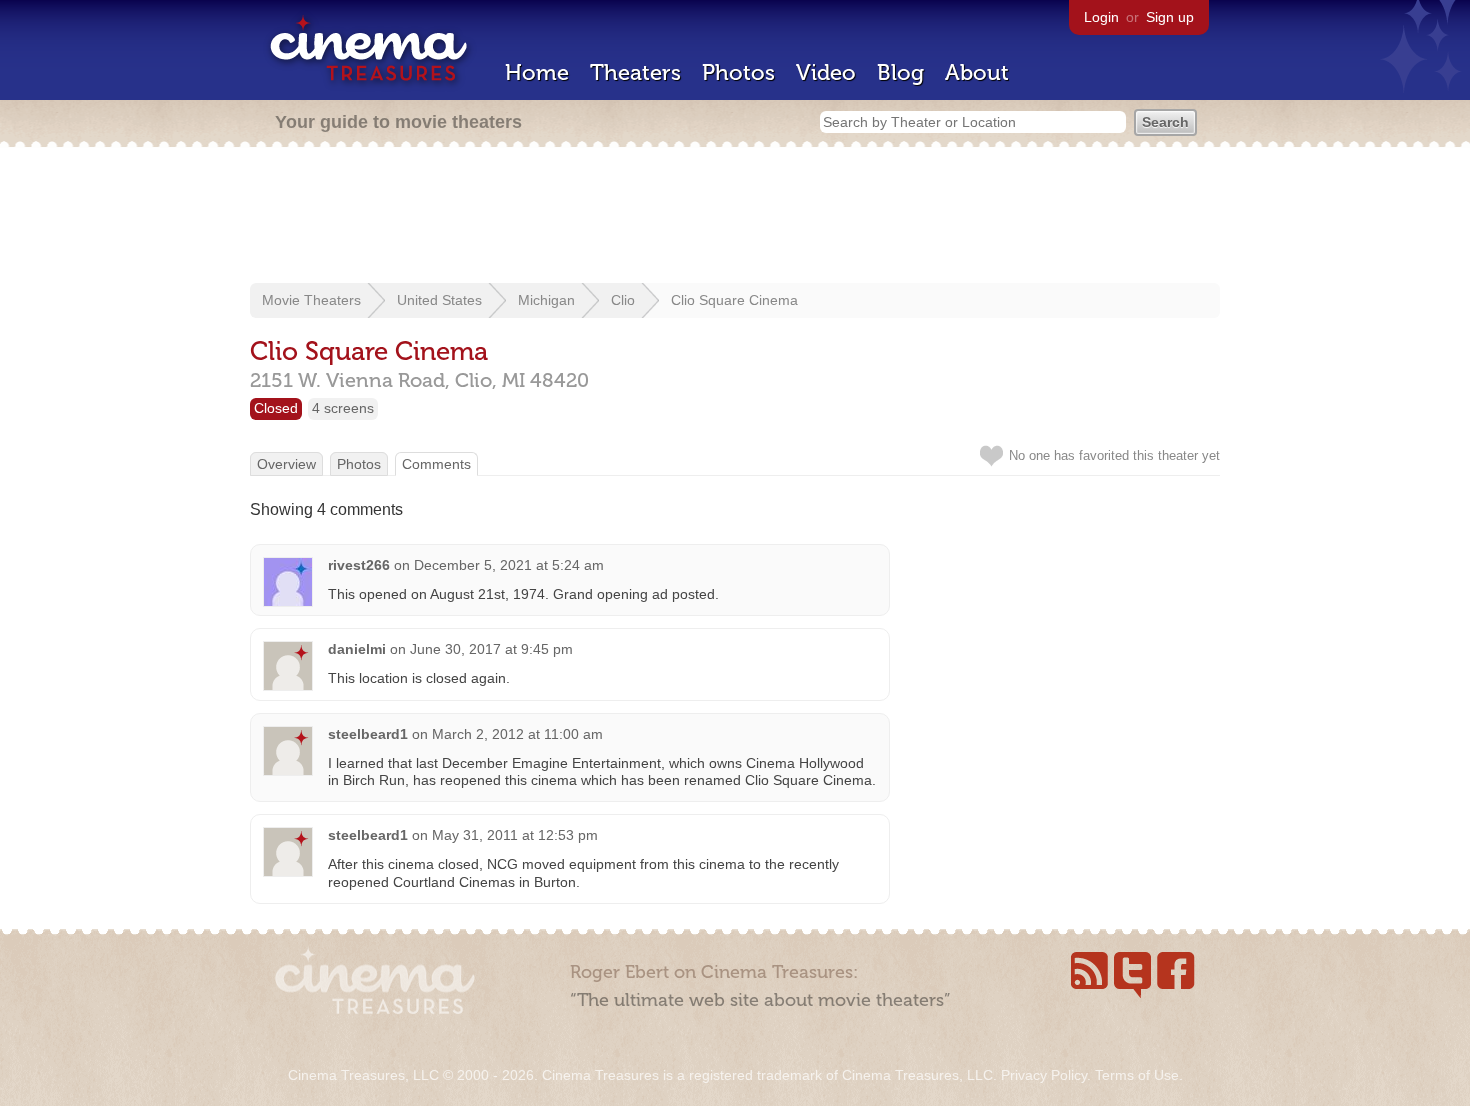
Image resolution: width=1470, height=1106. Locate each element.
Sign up (1170, 17)
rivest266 (359, 565)
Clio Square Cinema (734, 300)
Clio (623, 300)
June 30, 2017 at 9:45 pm (491, 649)
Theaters (635, 72)
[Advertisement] (735, 217)
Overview (286, 464)
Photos (738, 72)
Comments (436, 464)
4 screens (343, 408)
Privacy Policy (1044, 1075)
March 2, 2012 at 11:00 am (517, 734)
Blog (900, 72)
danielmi (357, 649)
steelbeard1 (368, 734)
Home (537, 72)
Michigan (546, 300)
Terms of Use (1137, 1075)
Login (1101, 17)
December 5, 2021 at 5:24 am (509, 565)
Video (826, 72)
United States (439, 300)
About (977, 72)
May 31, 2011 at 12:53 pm (515, 835)
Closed (276, 408)
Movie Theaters (311, 300)
